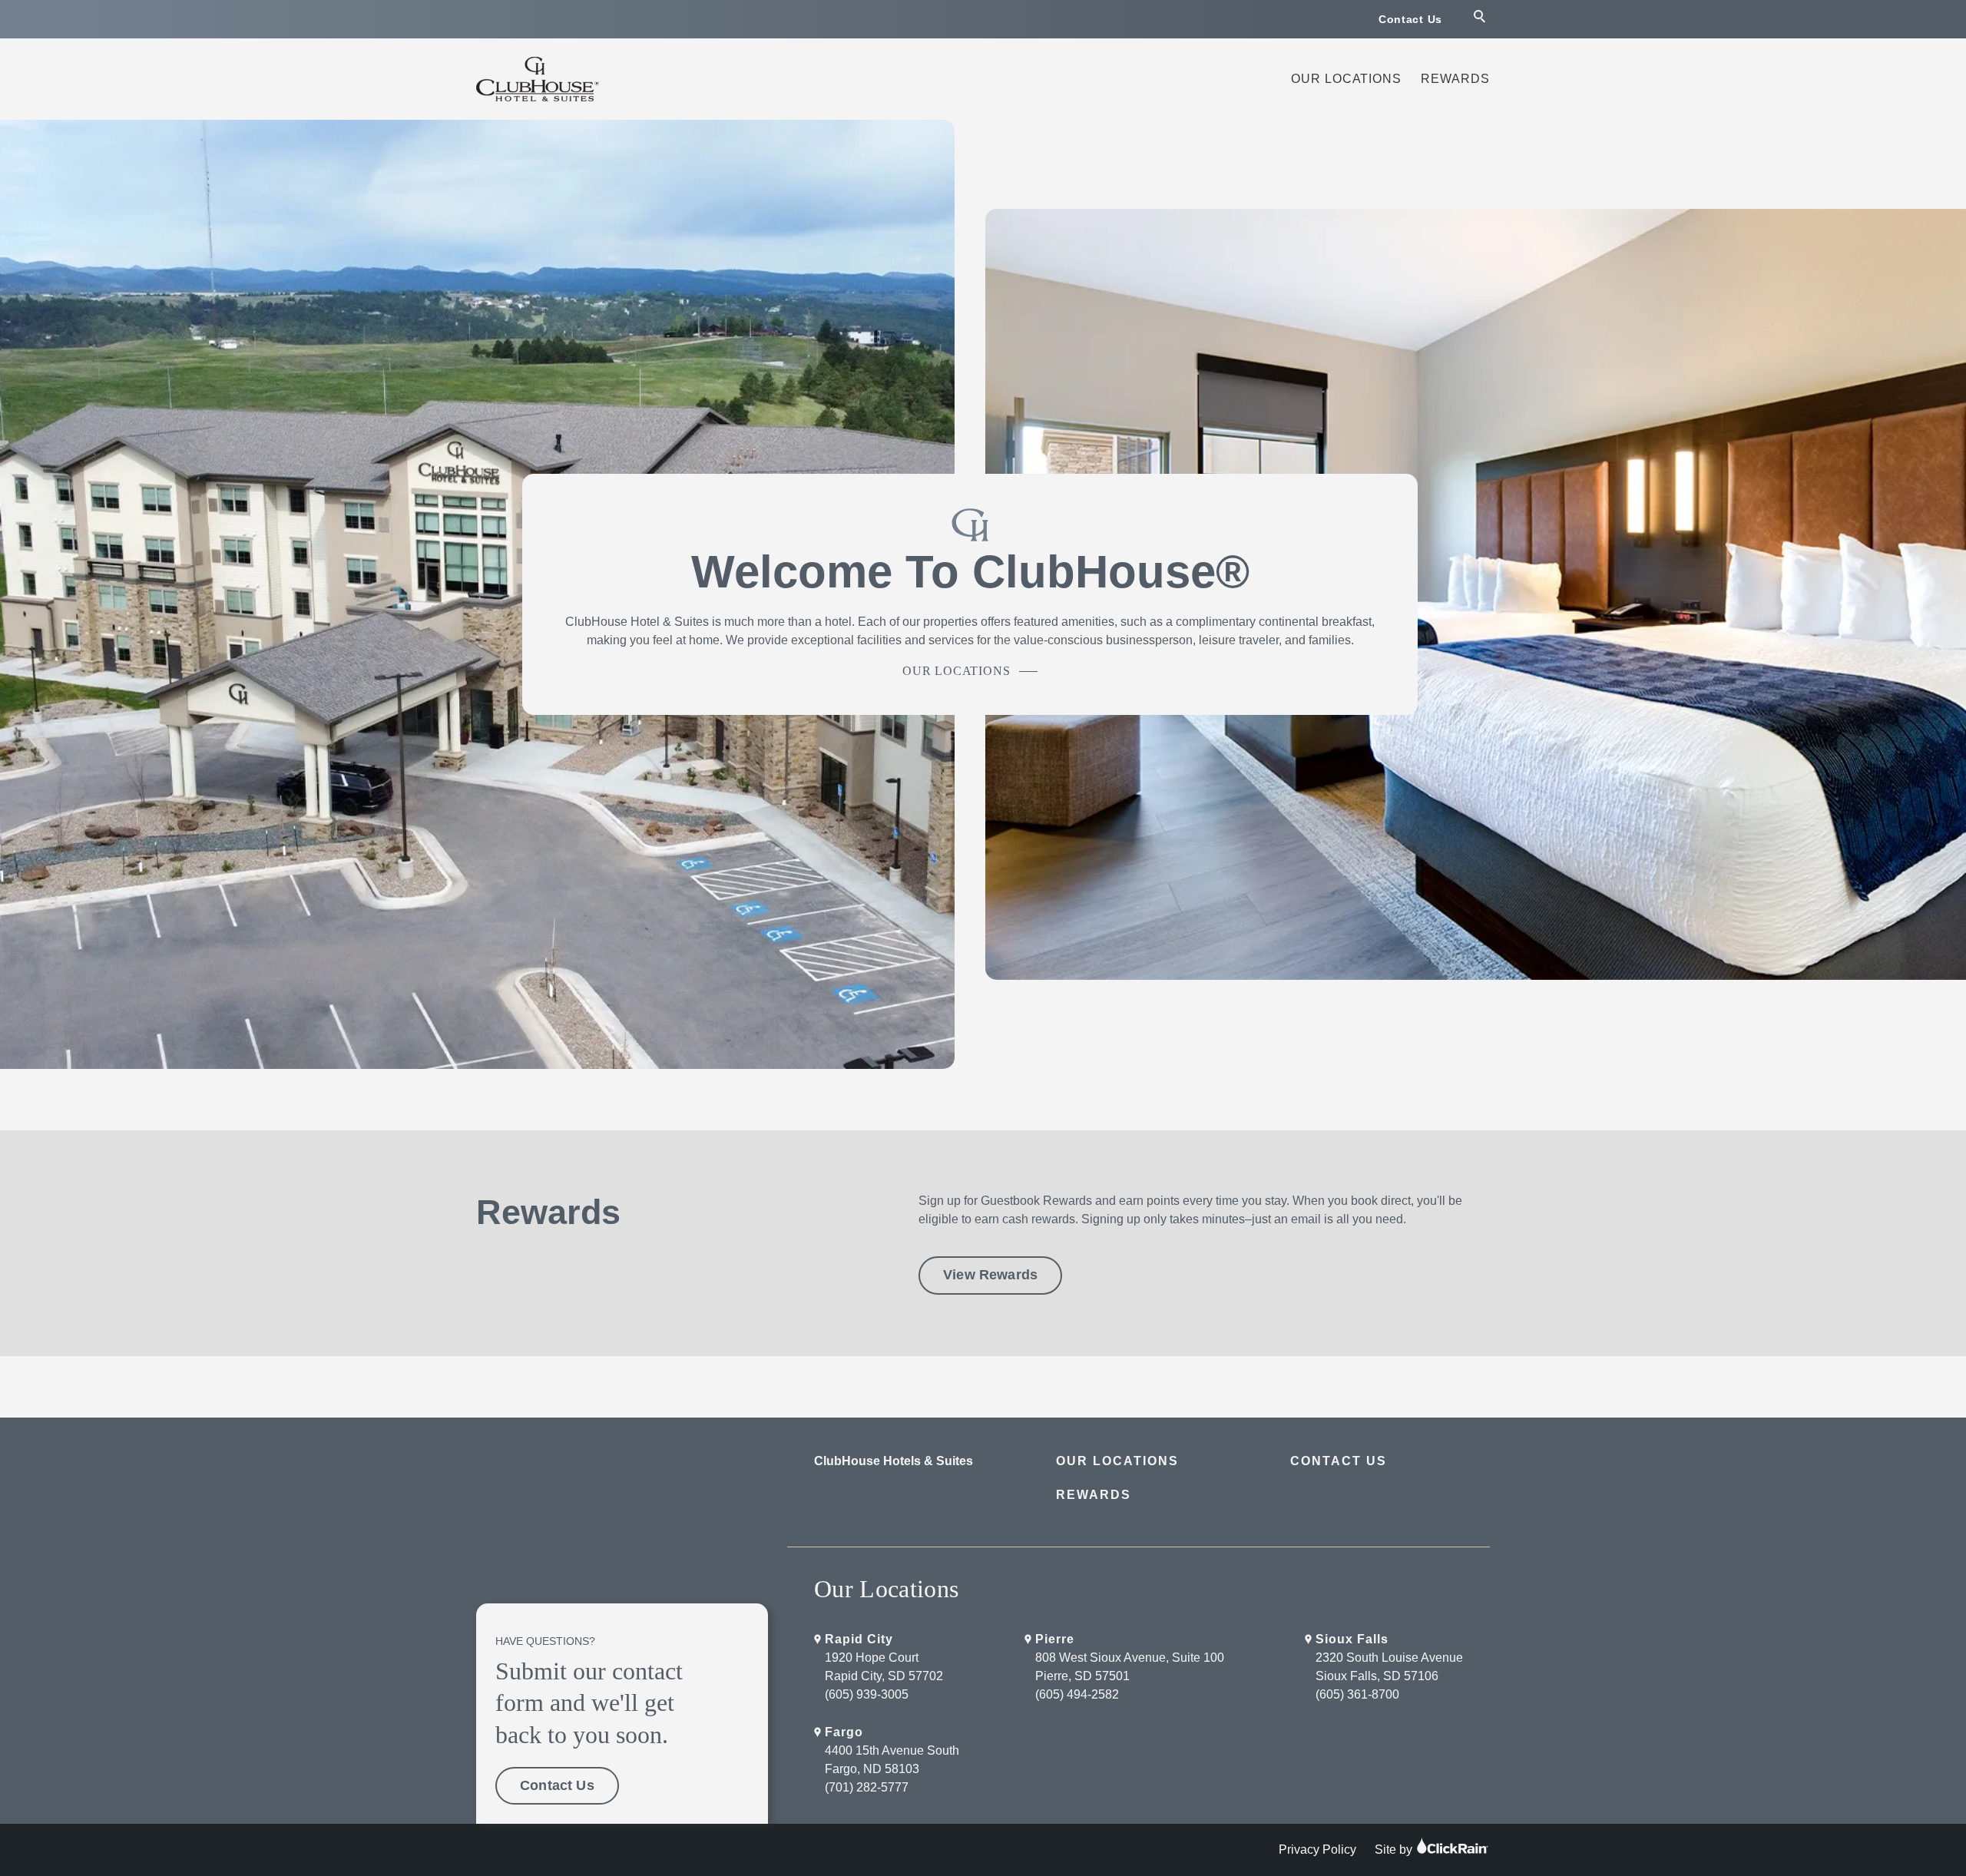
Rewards (1455, 79)
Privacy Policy (1317, 1850)
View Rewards (990, 1275)
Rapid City (859, 1639)
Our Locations (1346, 79)
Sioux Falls (1352, 1639)
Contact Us (1410, 19)
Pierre (1055, 1639)
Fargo (844, 1732)
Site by (1395, 1850)
